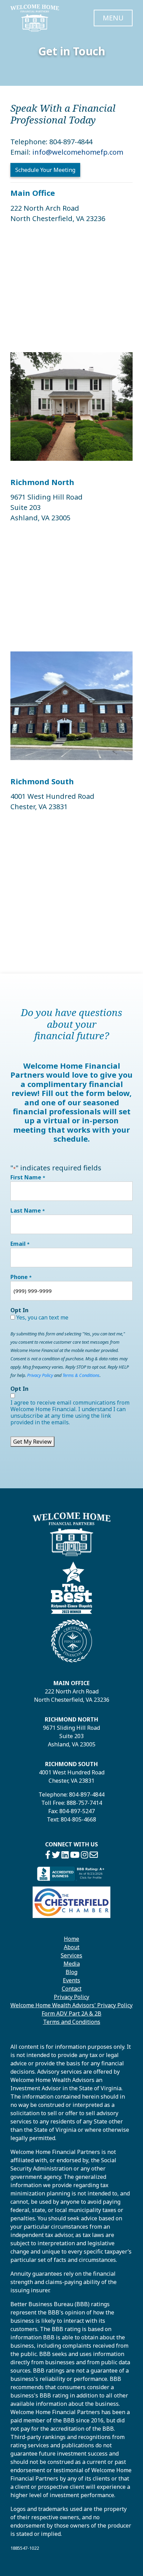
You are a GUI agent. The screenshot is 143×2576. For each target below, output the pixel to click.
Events (71, 1980)
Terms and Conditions (72, 2022)
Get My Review (32, 1442)
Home (71, 1939)
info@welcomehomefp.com (78, 152)
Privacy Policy (40, 1375)
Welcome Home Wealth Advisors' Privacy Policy (71, 2005)
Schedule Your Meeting (45, 170)
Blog (71, 1972)
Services (71, 1955)
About (72, 1947)
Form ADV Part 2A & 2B (71, 2013)
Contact (72, 1989)
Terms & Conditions (81, 1375)
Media (72, 1964)
